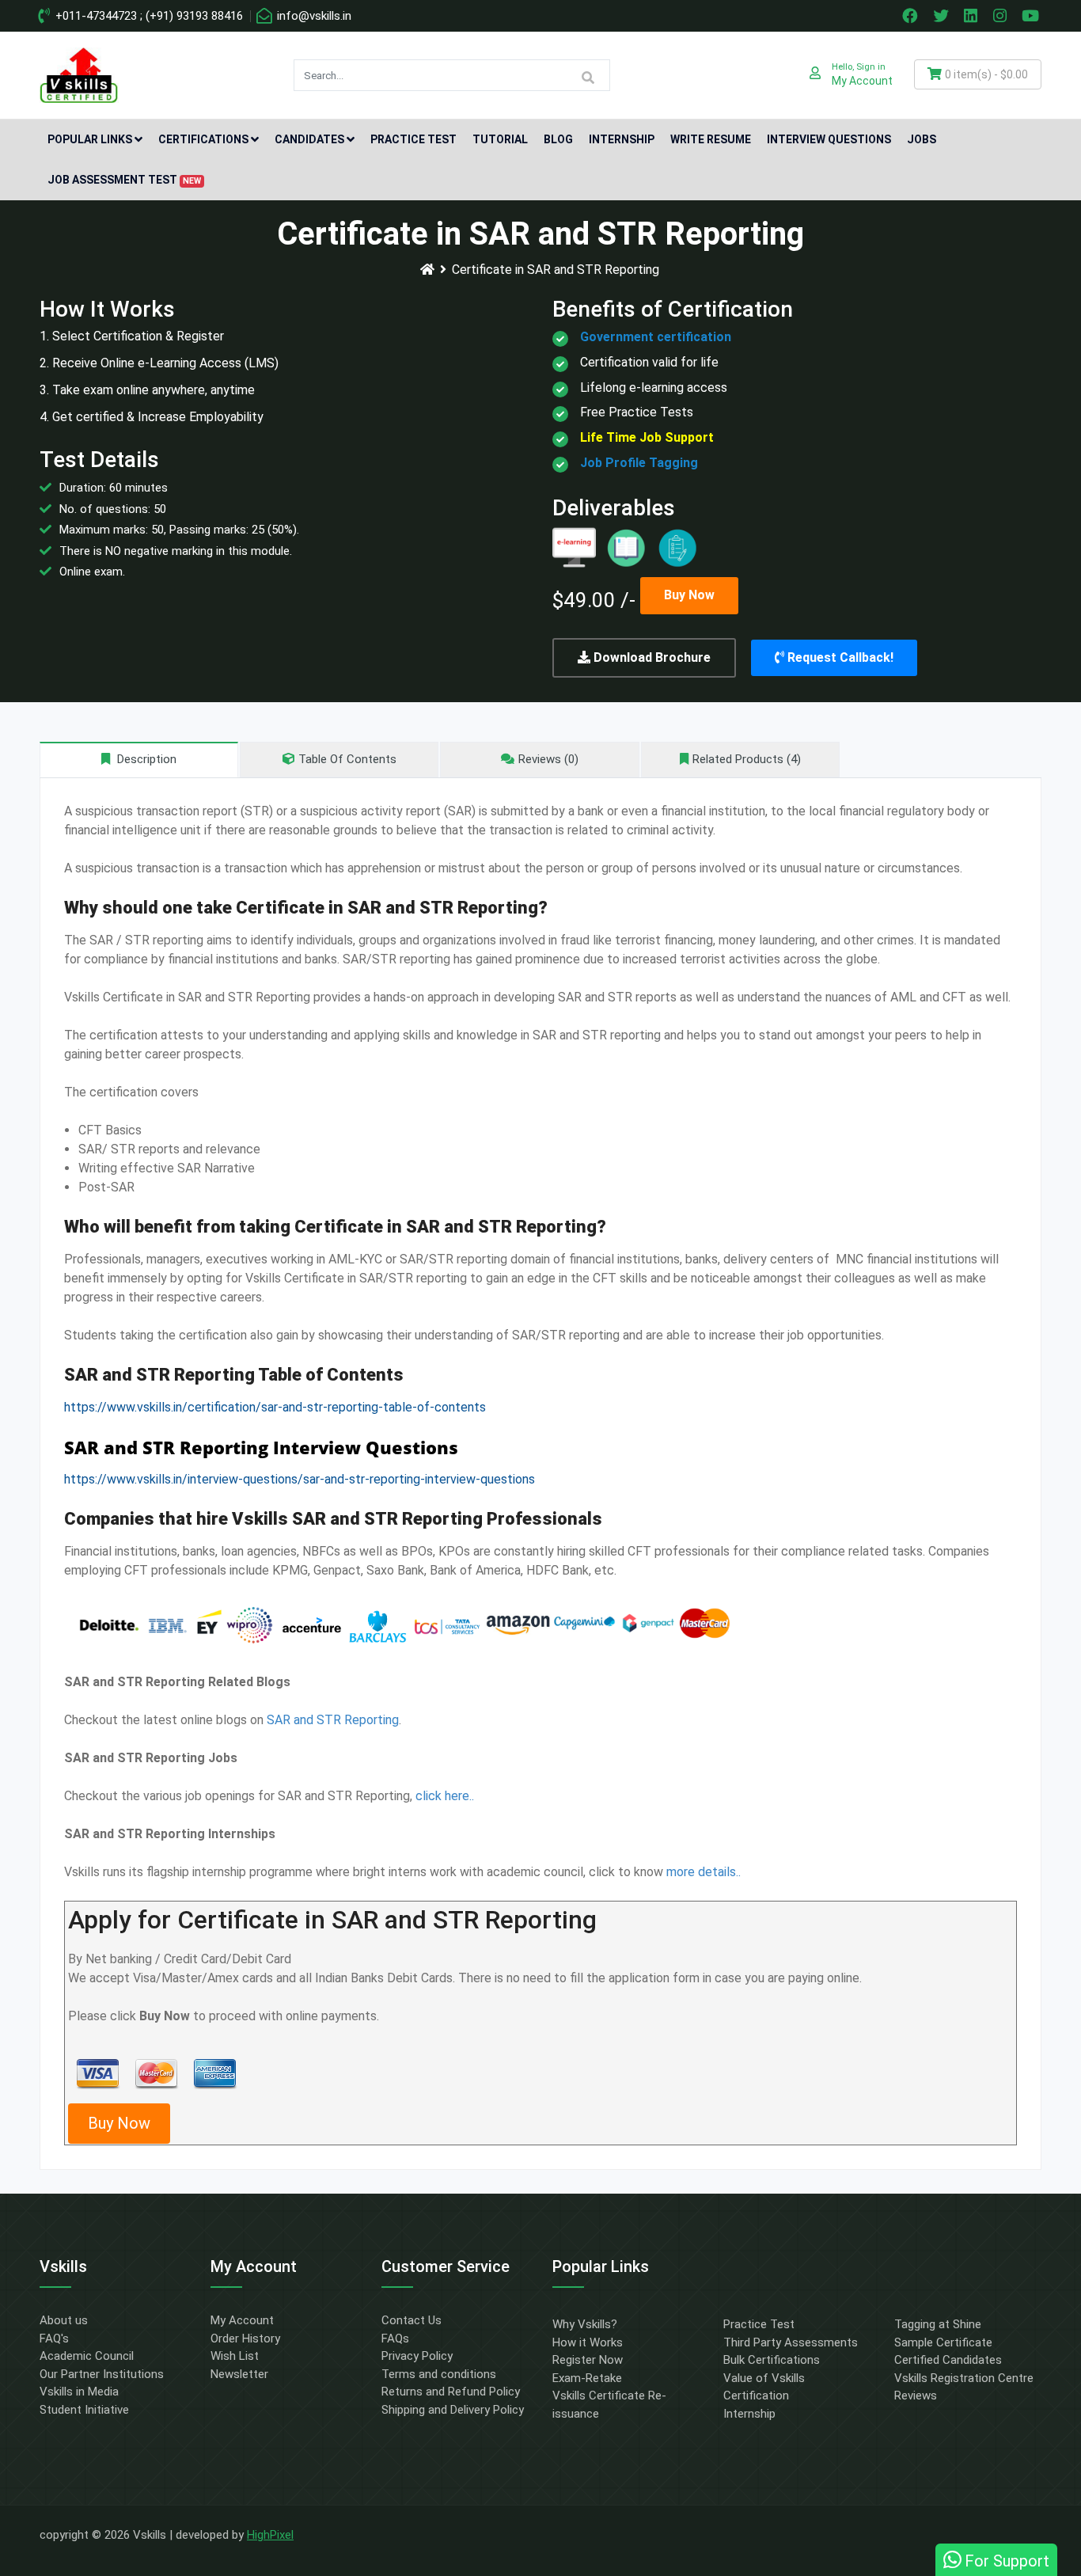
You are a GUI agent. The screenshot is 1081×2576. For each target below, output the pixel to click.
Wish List (235, 2356)
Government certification (656, 337)
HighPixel (270, 2535)
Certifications (203, 139)
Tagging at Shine (938, 2324)
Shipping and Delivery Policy (453, 2410)
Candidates (309, 139)
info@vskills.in (313, 16)
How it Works (588, 2342)
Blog (558, 139)
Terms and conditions (439, 2374)
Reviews (916, 2396)
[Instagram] (1002, 16)
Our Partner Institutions (102, 2374)
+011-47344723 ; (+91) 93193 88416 (148, 16)
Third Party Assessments (791, 2342)
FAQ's (54, 2339)
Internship (622, 139)
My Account (242, 2320)
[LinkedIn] (973, 16)
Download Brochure (650, 657)
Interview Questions (829, 139)
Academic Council (87, 2356)
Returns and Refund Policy (451, 2392)
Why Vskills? (585, 2324)
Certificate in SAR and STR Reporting (556, 270)
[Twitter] (943, 16)
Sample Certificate (943, 2342)
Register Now (588, 2360)
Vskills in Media (79, 2392)
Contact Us (412, 2320)
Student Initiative (84, 2410)
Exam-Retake (587, 2378)
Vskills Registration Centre (964, 2378)
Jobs (922, 139)
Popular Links (90, 139)
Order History (245, 2339)
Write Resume (711, 139)
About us (64, 2320)
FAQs (395, 2339)
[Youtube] (1033, 16)
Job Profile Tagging (639, 463)
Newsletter (239, 2374)
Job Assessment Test (124, 180)
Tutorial (500, 139)
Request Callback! (839, 657)
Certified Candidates (948, 2360)
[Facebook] (912, 16)
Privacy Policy (417, 2356)
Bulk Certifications (772, 2360)
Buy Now (689, 595)
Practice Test (413, 139)
